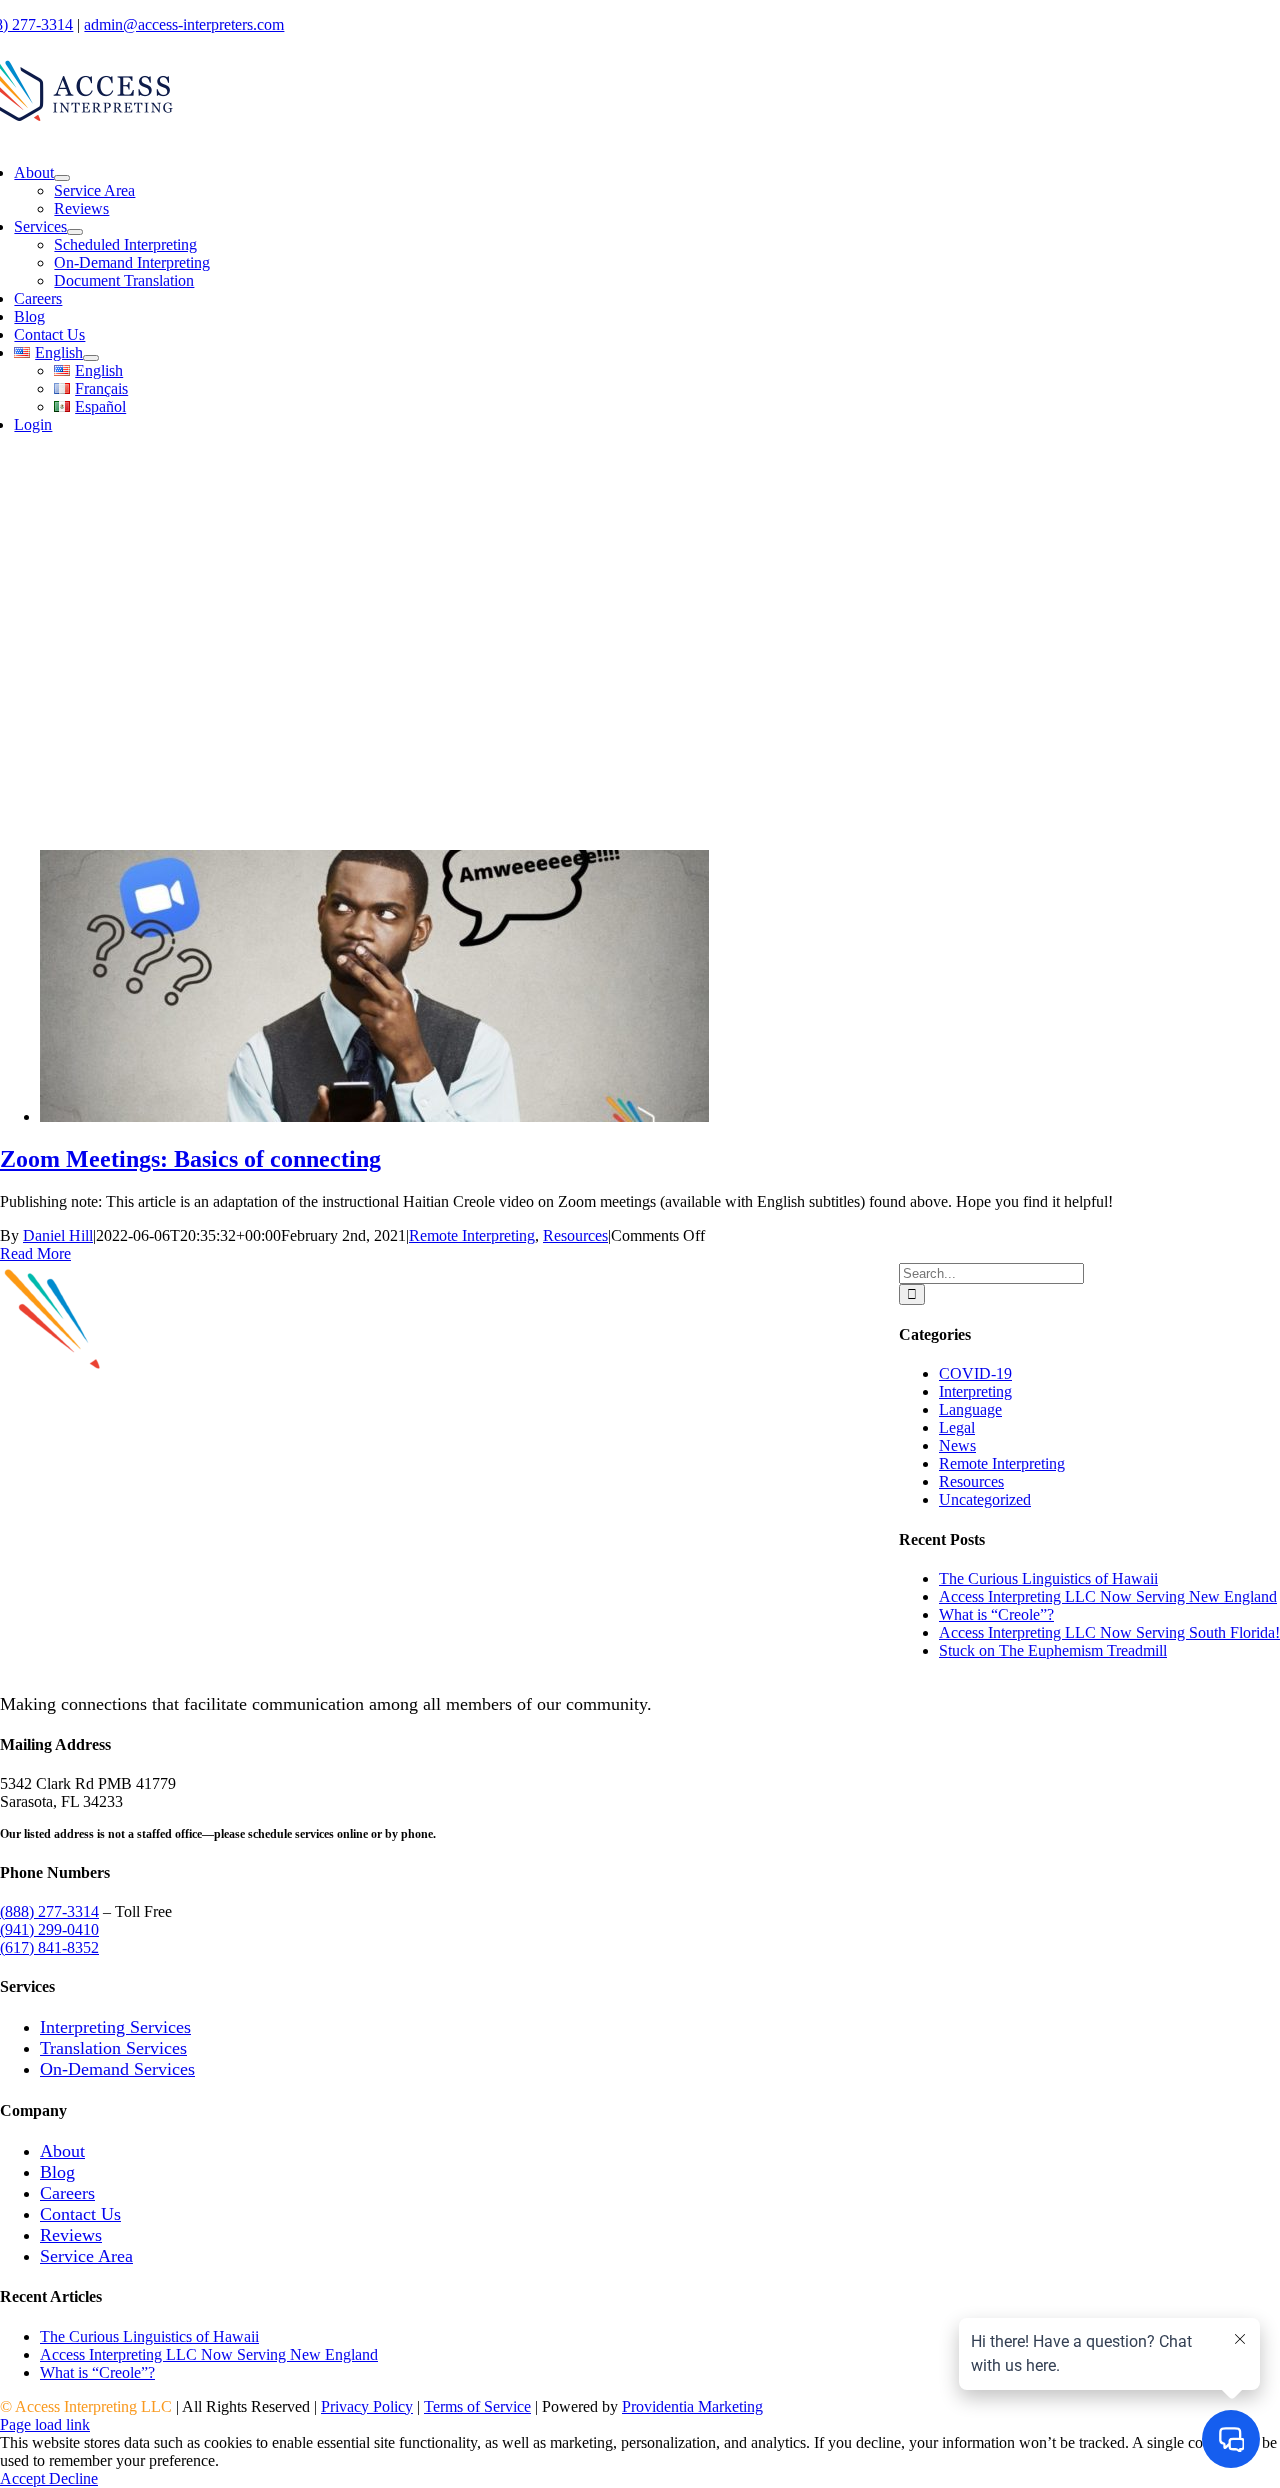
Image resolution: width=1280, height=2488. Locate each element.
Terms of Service (477, 2406)
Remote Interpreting (472, 1235)
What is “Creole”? (996, 1614)
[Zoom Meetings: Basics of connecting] (374, 1116)
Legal (957, 1427)
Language (970, 1409)
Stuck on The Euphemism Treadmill (1053, 1650)
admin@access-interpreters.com (184, 24)
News (957, 1445)
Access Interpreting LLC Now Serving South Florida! (1109, 1632)
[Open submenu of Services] (75, 232)
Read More (35, 1253)
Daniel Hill (58, 1235)
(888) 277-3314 (49, 1911)
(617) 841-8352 (49, 1947)
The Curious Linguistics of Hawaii (1048, 1578)
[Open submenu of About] (62, 178)
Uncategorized (985, 1499)
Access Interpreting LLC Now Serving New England (1108, 1596)
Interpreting (975, 1391)
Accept (24, 2478)
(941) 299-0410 (49, 1929)
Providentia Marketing (692, 2406)
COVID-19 (975, 1373)
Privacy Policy (367, 2406)
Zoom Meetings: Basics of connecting (190, 1159)
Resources (575, 1235)
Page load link (45, 2424)
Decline (73, 2478)
